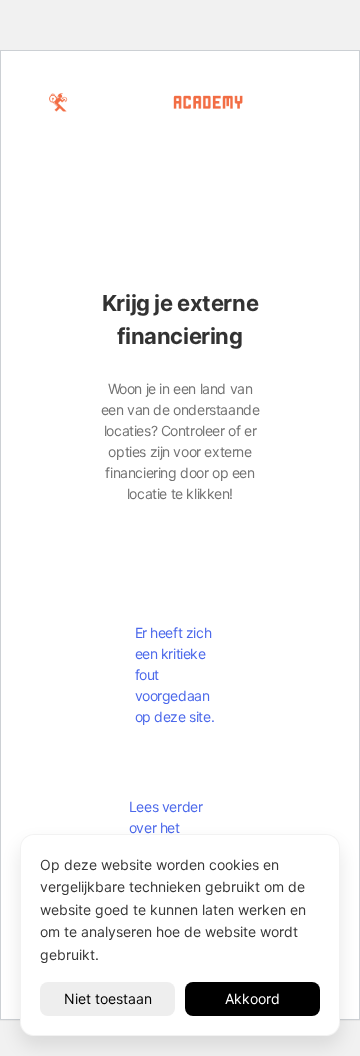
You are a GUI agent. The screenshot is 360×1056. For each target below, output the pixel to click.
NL (82, 139)
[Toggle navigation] (149, 138)
